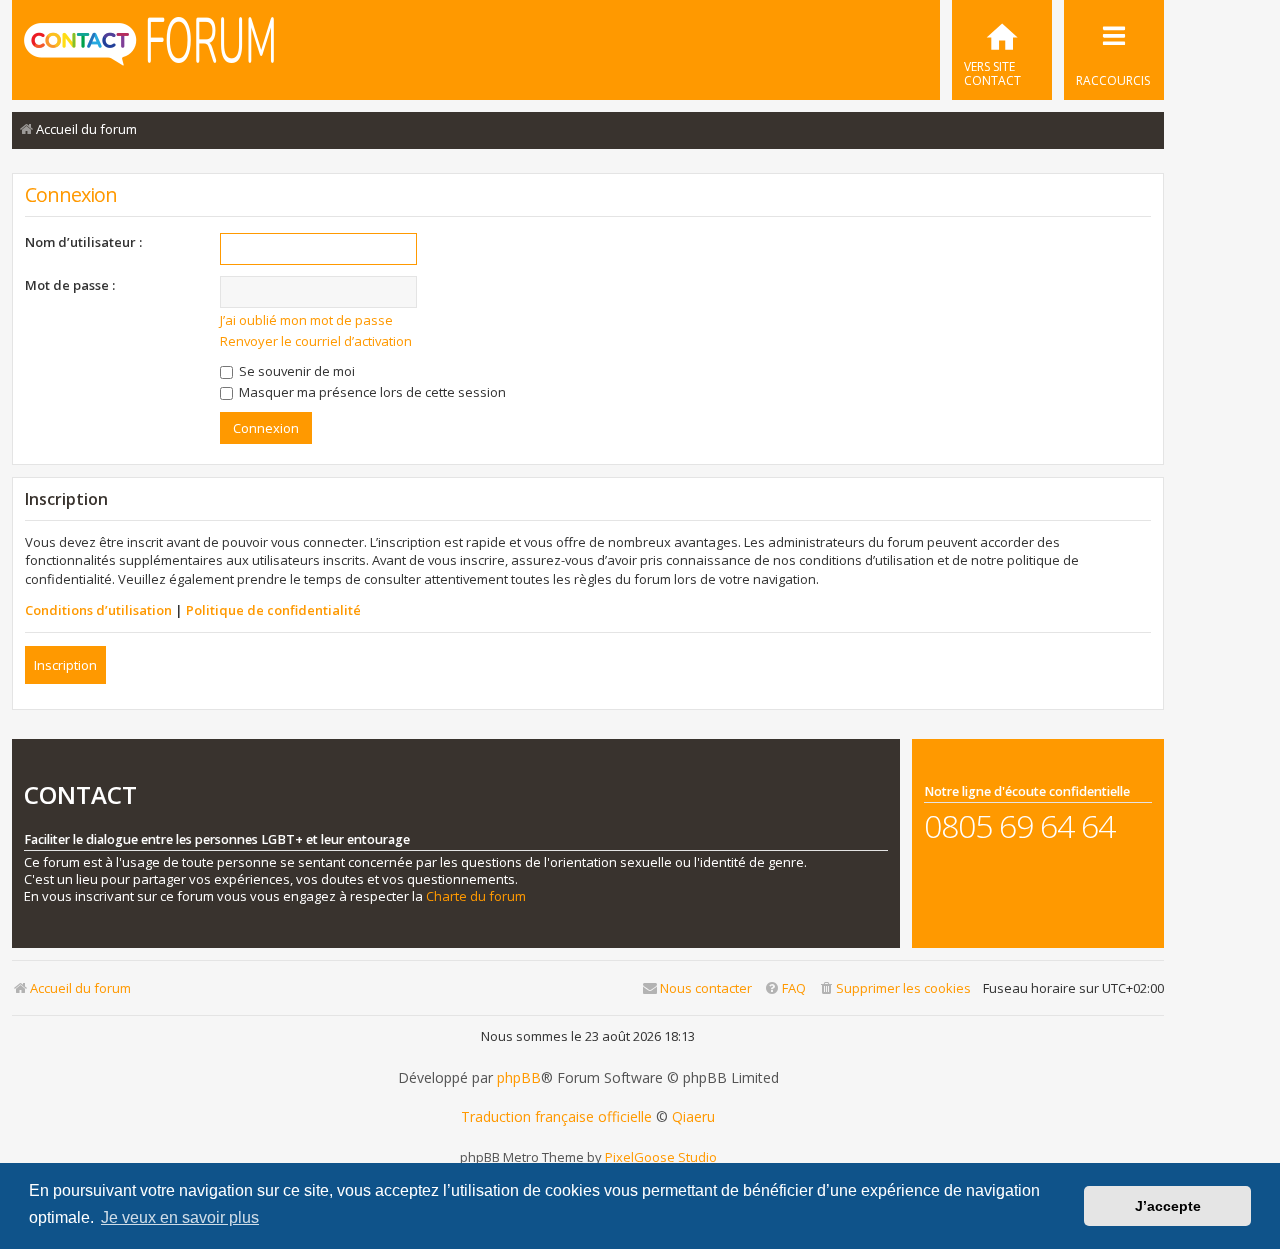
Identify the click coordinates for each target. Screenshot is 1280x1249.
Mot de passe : (70, 285)
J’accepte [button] (1168, 1206)
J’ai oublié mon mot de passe (306, 320)
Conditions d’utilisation (98, 610)
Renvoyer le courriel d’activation (316, 341)
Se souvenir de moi (295, 371)
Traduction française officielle (556, 1117)
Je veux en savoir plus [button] (180, 1217)
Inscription (65, 665)
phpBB (519, 1078)
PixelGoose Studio (661, 1157)
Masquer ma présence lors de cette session (371, 392)
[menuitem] (1002, 50)
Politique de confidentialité (273, 610)
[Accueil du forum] (149, 48)
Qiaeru (693, 1117)
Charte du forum (476, 896)
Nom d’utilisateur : (83, 242)
